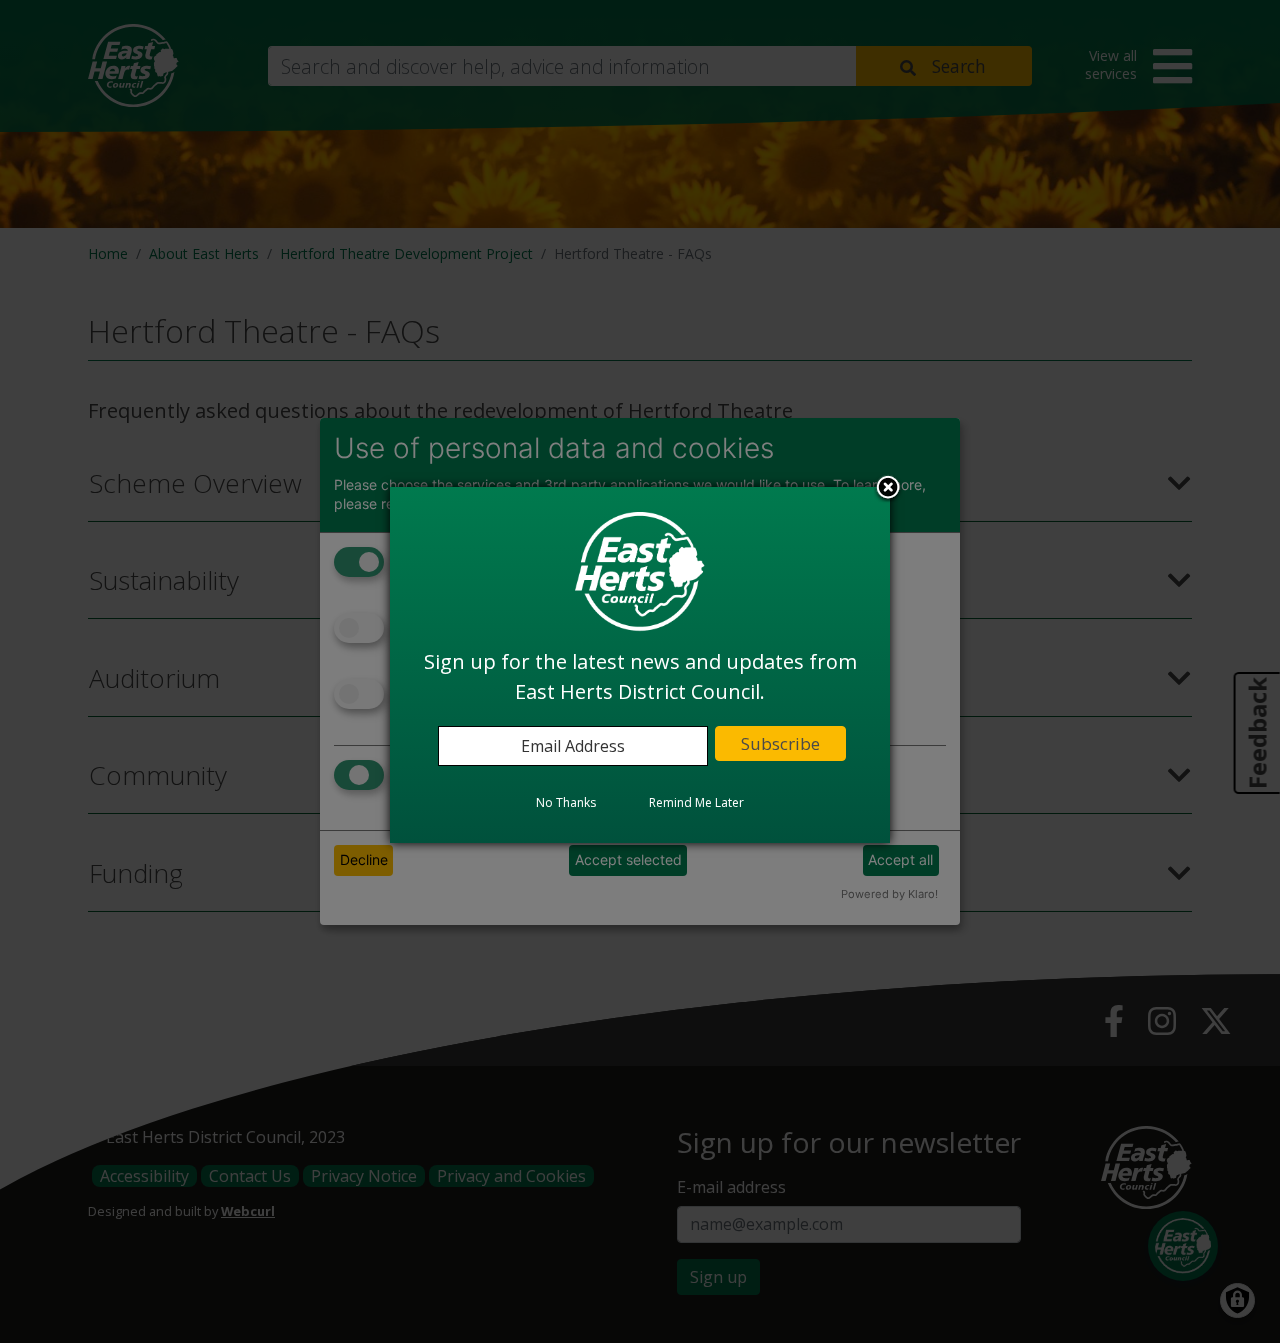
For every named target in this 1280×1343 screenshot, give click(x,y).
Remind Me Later (696, 803)
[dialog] (640, 665)
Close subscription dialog (888, 490)
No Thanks (566, 803)
